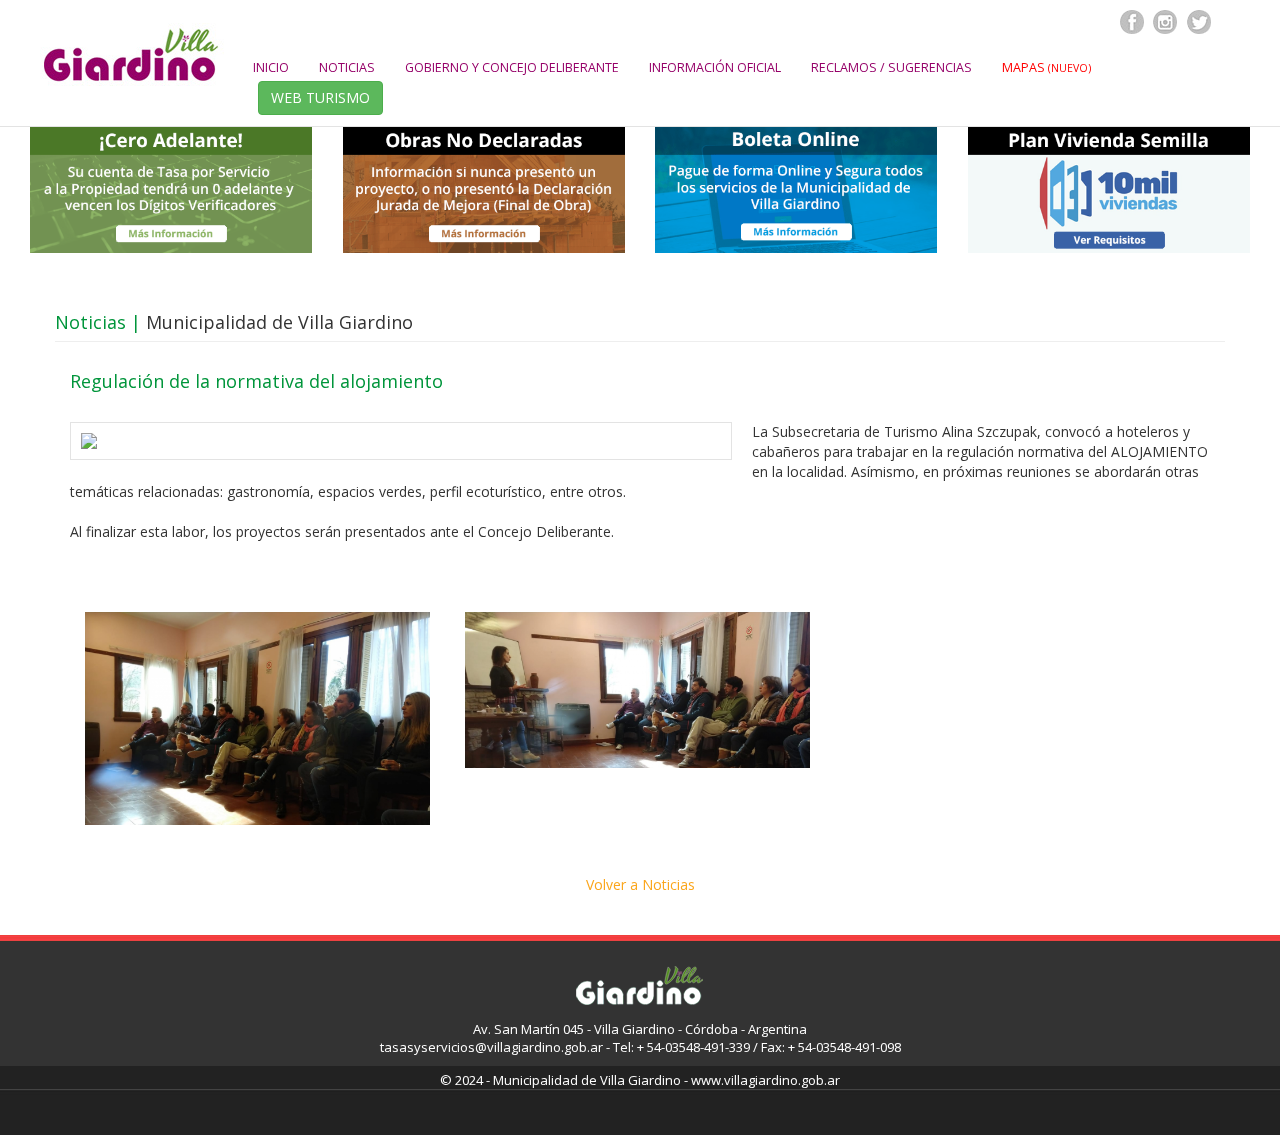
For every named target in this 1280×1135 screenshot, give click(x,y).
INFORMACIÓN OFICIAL (715, 67)
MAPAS (1046, 67)
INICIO (271, 67)
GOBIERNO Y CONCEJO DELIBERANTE (512, 67)
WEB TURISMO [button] (320, 97)
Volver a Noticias (640, 884)
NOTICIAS (347, 67)
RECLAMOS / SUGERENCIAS (891, 67)
